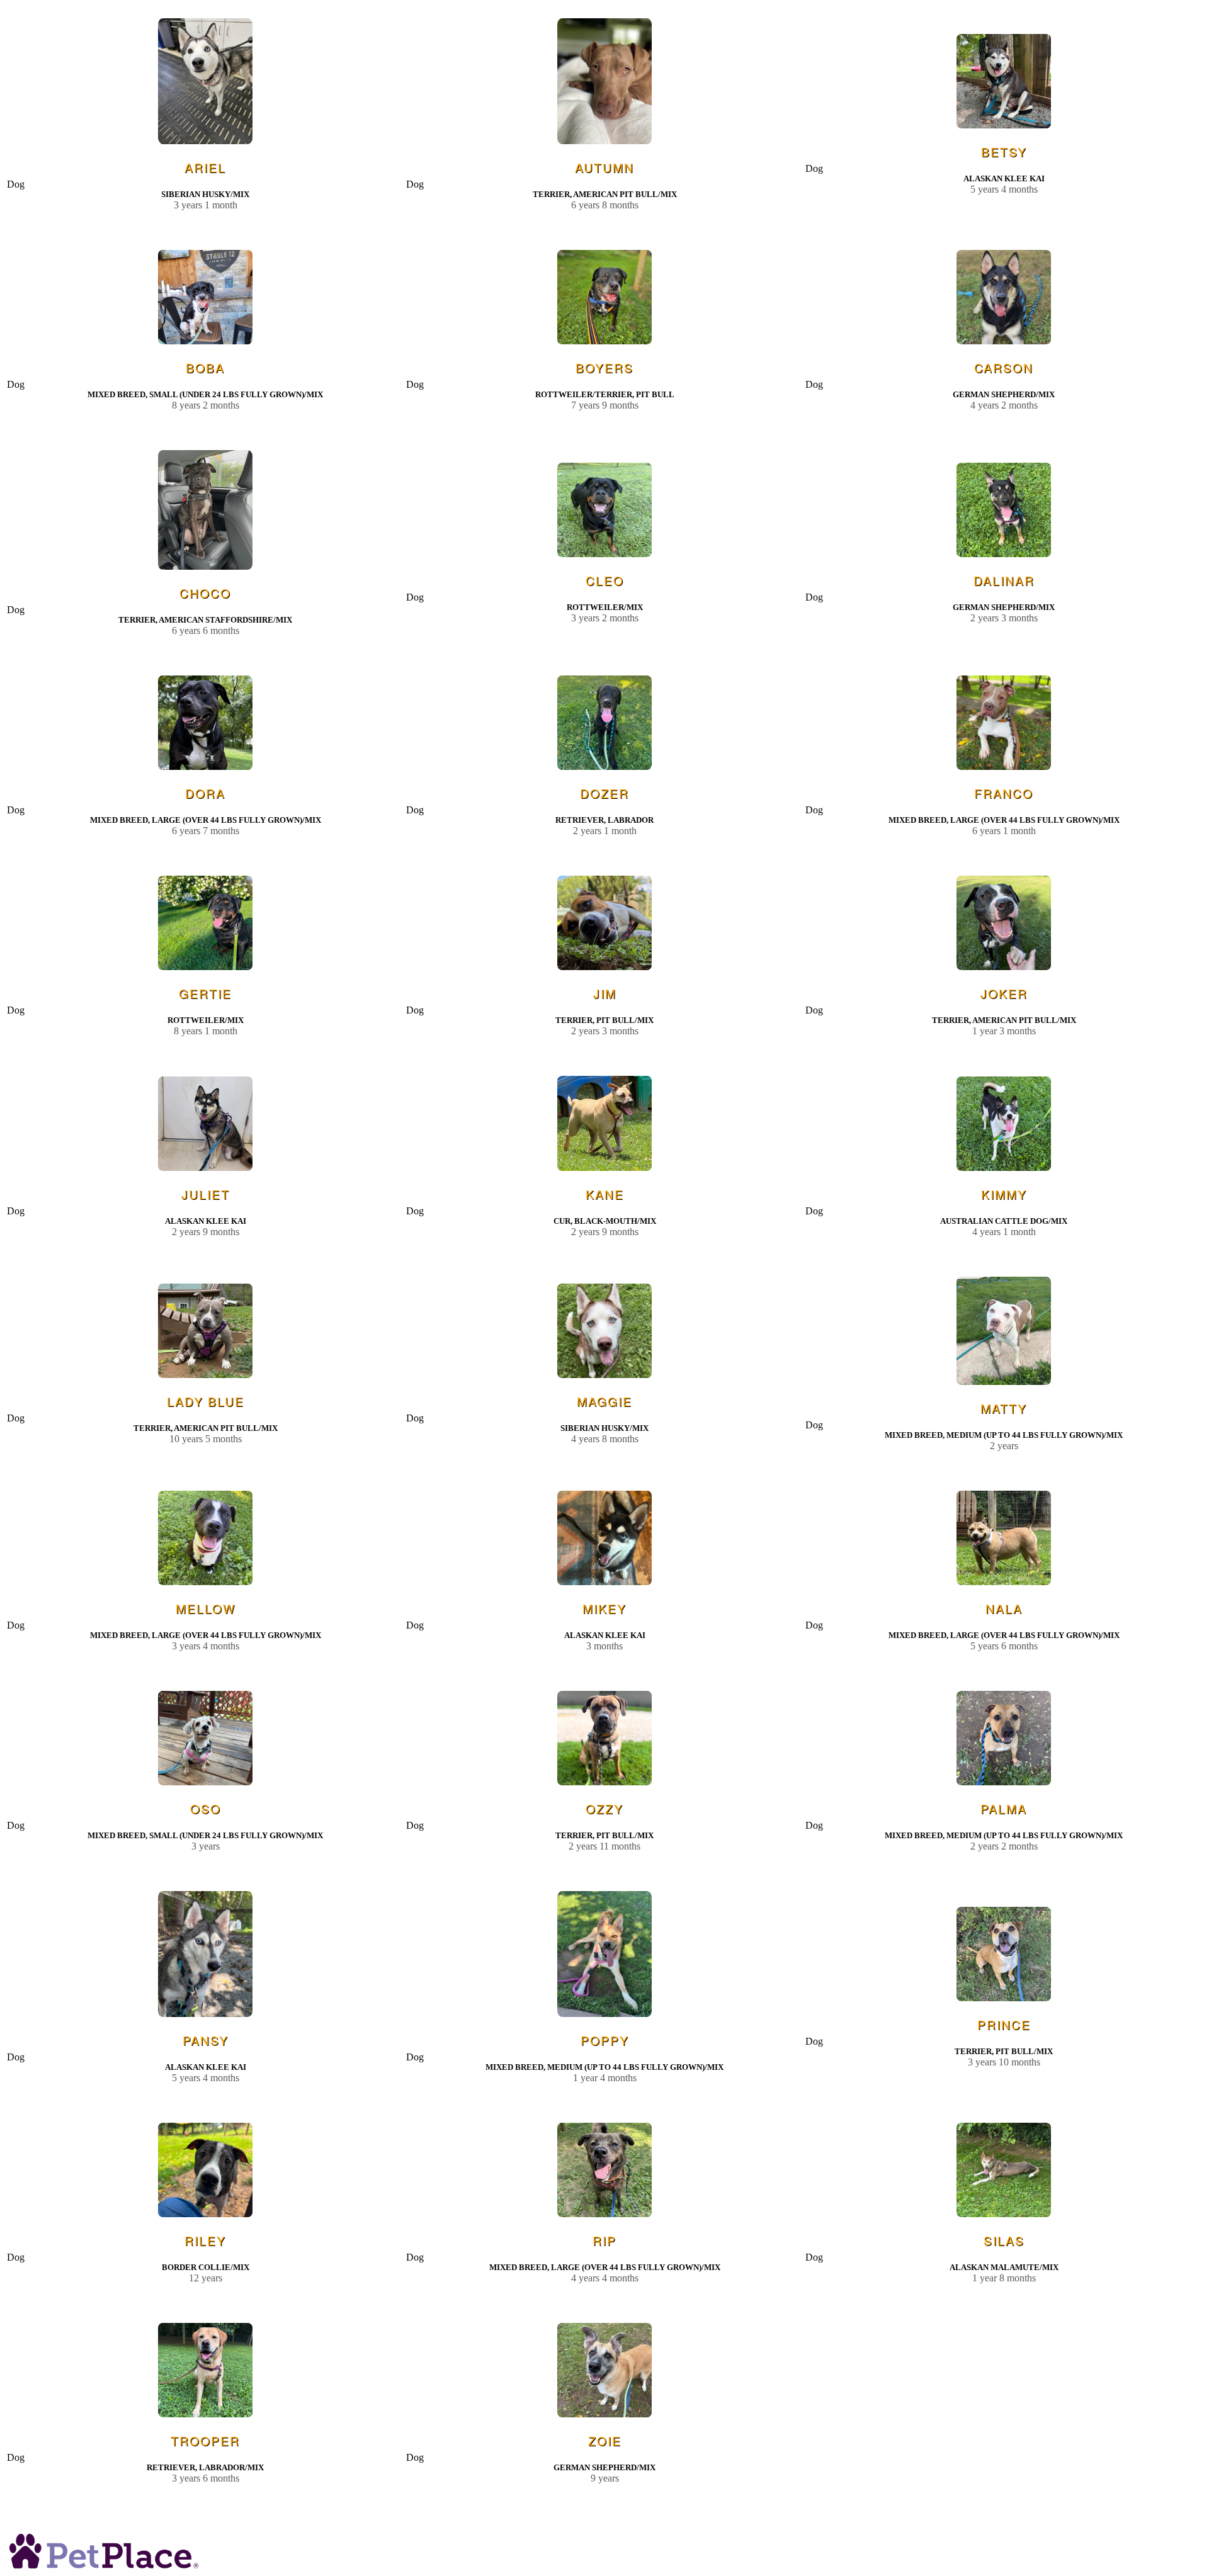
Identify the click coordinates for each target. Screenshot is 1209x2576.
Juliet (206, 1194)
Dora (205, 793)
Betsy (1004, 151)
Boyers (604, 367)
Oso (206, 1808)
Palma (1004, 1808)
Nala (1004, 1608)
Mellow (206, 1608)
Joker (1004, 993)
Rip (604, 2240)
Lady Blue (206, 1401)
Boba (205, 367)
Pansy (206, 2040)
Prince (1004, 2024)
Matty (1004, 1408)
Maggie (604, 1401)
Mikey (604, 1608)
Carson (1004, 367)
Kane (605, 1194)
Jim (605, 993)
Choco (205, 593)
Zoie (605, 2440)
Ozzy (604, 1808)
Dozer (604, 793)
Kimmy (1004, 1194)
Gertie (205, 993)
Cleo (605, 580)
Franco (1004, 793)
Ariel (205, 167)
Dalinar (1004, 580)
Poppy (605, 2040)
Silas (1004, 2240)
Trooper (205, 2440)
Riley (205, 2240)
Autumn (604, 167)
